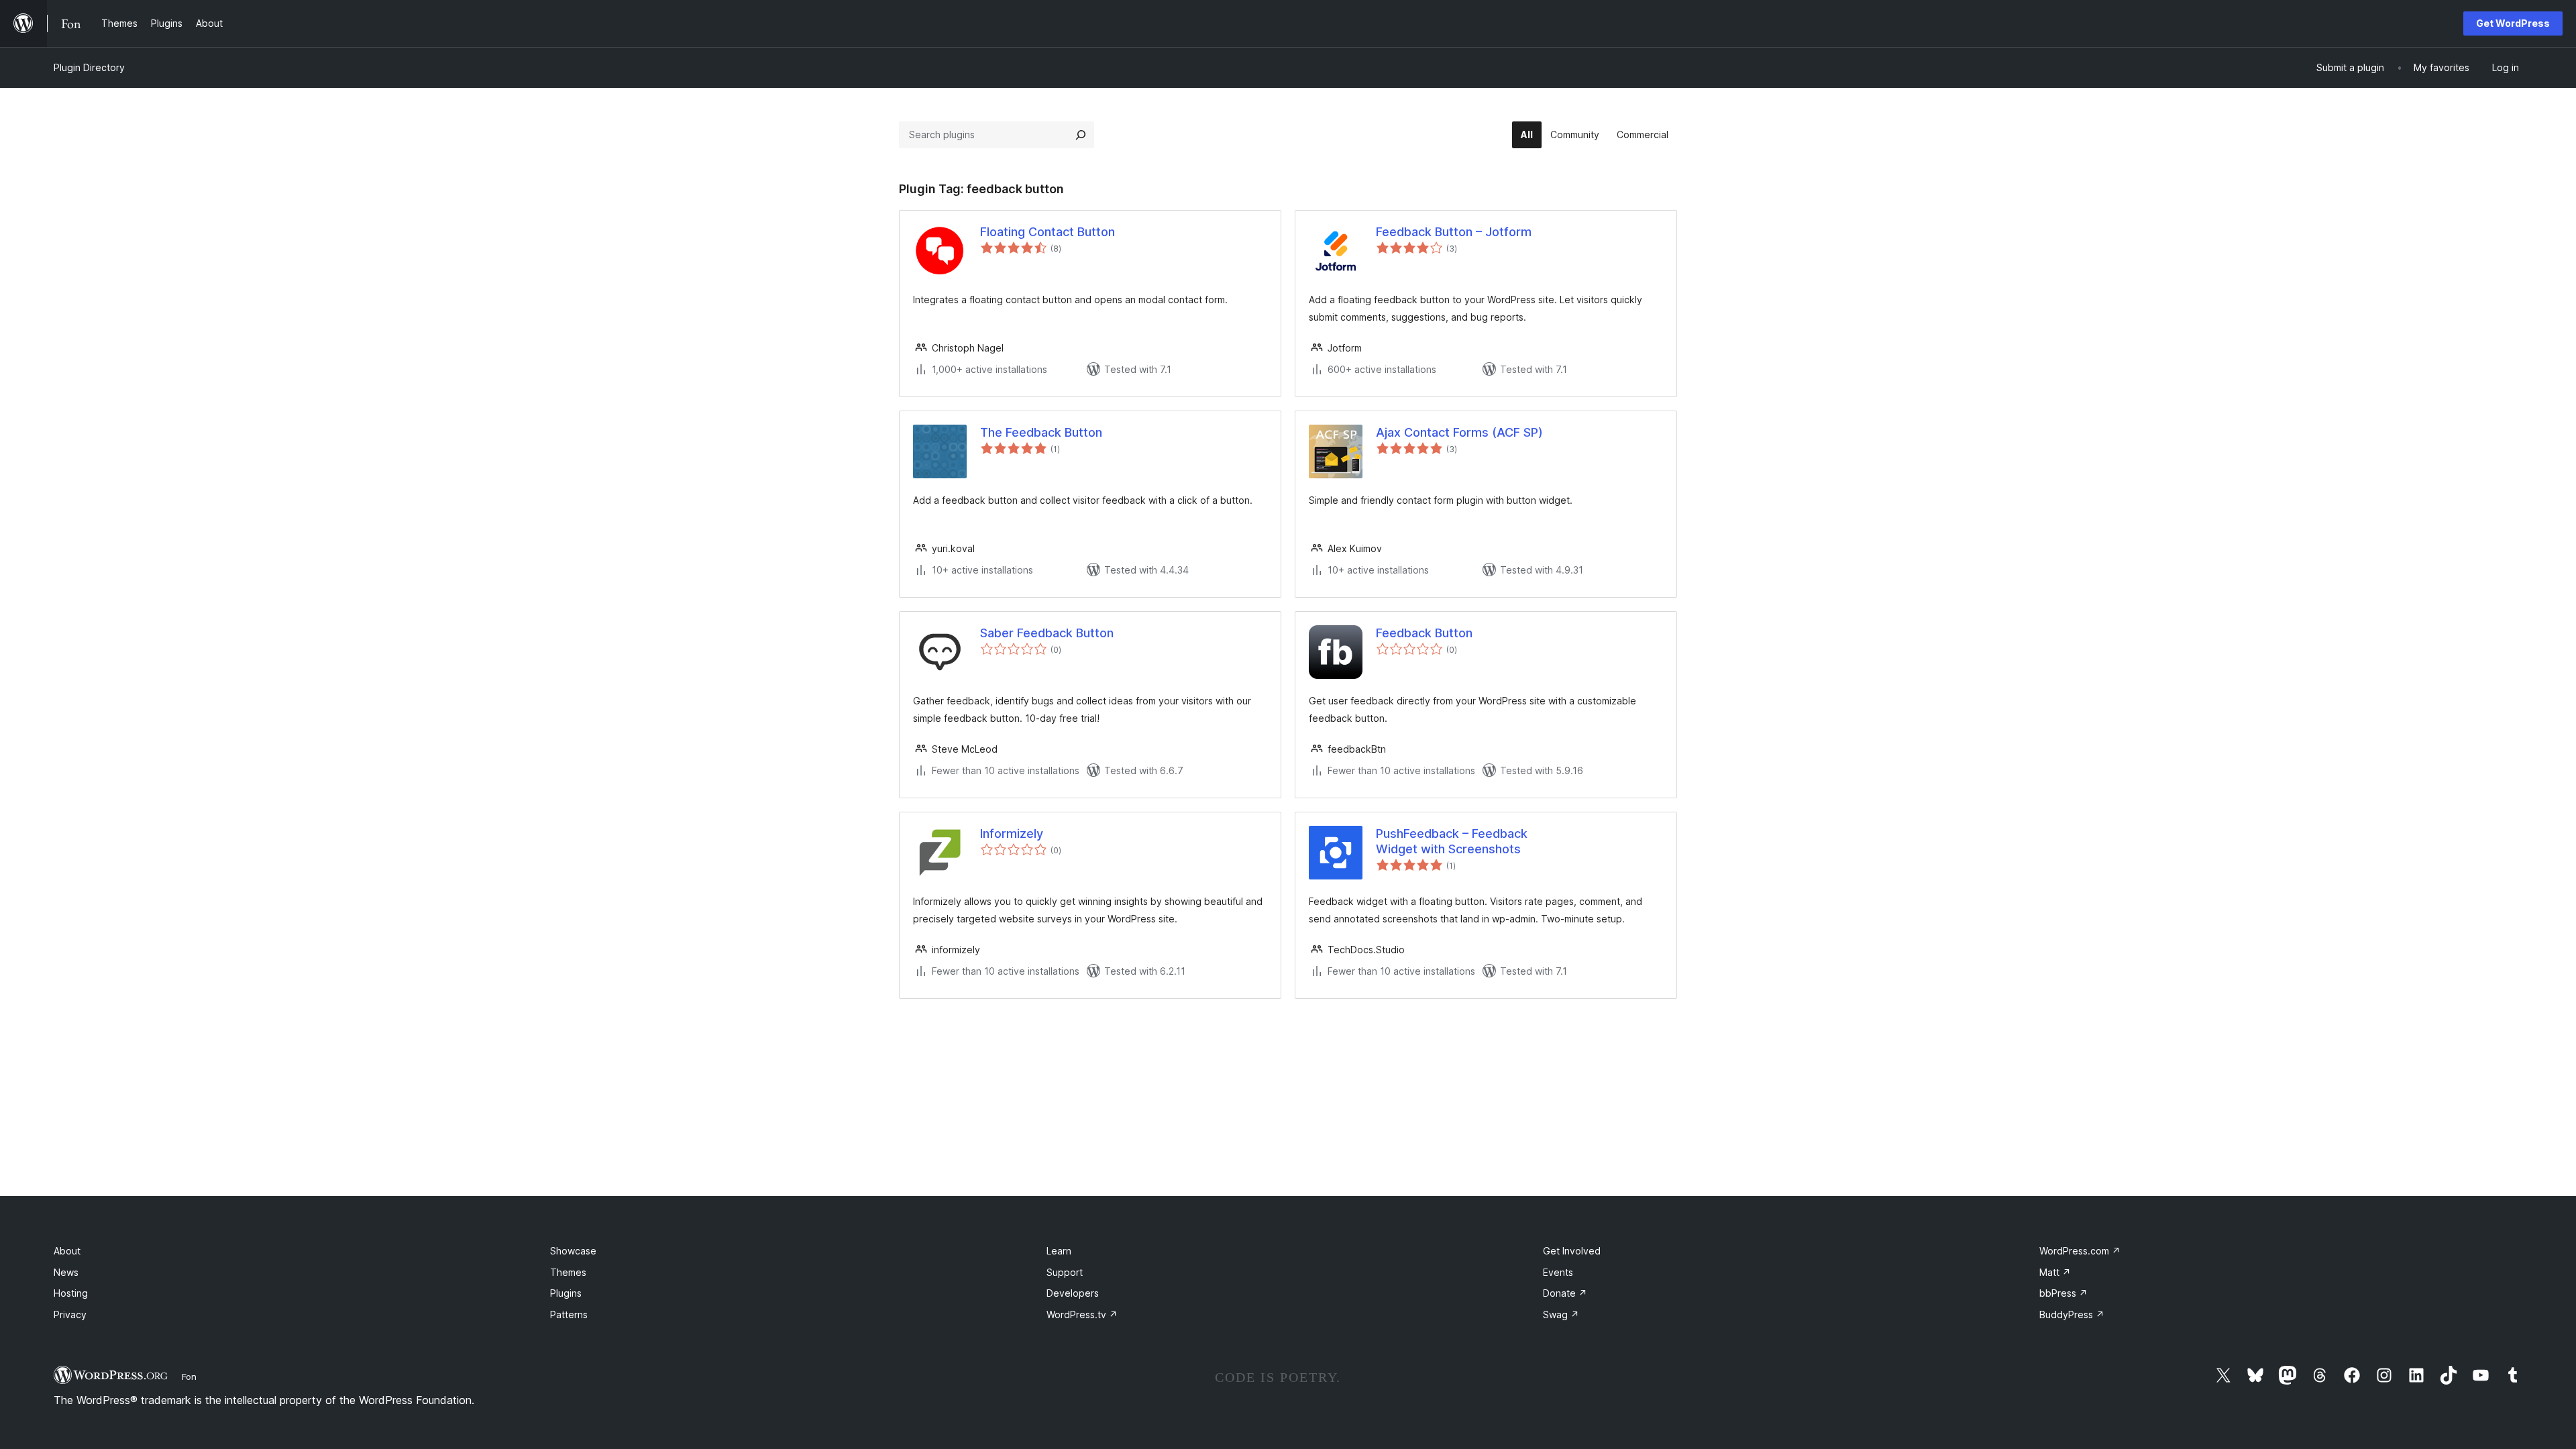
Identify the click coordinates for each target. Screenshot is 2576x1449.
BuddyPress (2072, 1314)
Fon (189, 1377)
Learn (1059, 1251)
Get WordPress (2513, 23)
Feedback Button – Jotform (1454, 232)
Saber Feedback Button (1047, 633)
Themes (568, 1272)
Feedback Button (1424, 633)
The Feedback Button (1041, 432)
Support (1065, 1272)
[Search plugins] (1081, 135)
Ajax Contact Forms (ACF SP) (1459, 432)
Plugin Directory (89, 67)
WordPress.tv (1082, 1314)
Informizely (1012, 834)
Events (1558, 1272)
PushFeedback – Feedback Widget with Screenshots (1452, 841)
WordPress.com (2080, 1251)
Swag (1561, 1314)
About (67, 1251)
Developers (1073, 1293)
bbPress (2063, 1293)
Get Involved (1572, 1251)
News (66, 1272)
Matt (2055, 1272)
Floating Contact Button (1048, 232)
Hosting (71, 1293)
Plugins (566, 1293)
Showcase (573, 1251)
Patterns (569, 1314)
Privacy (70, 1314)
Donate (1565, 1293)
